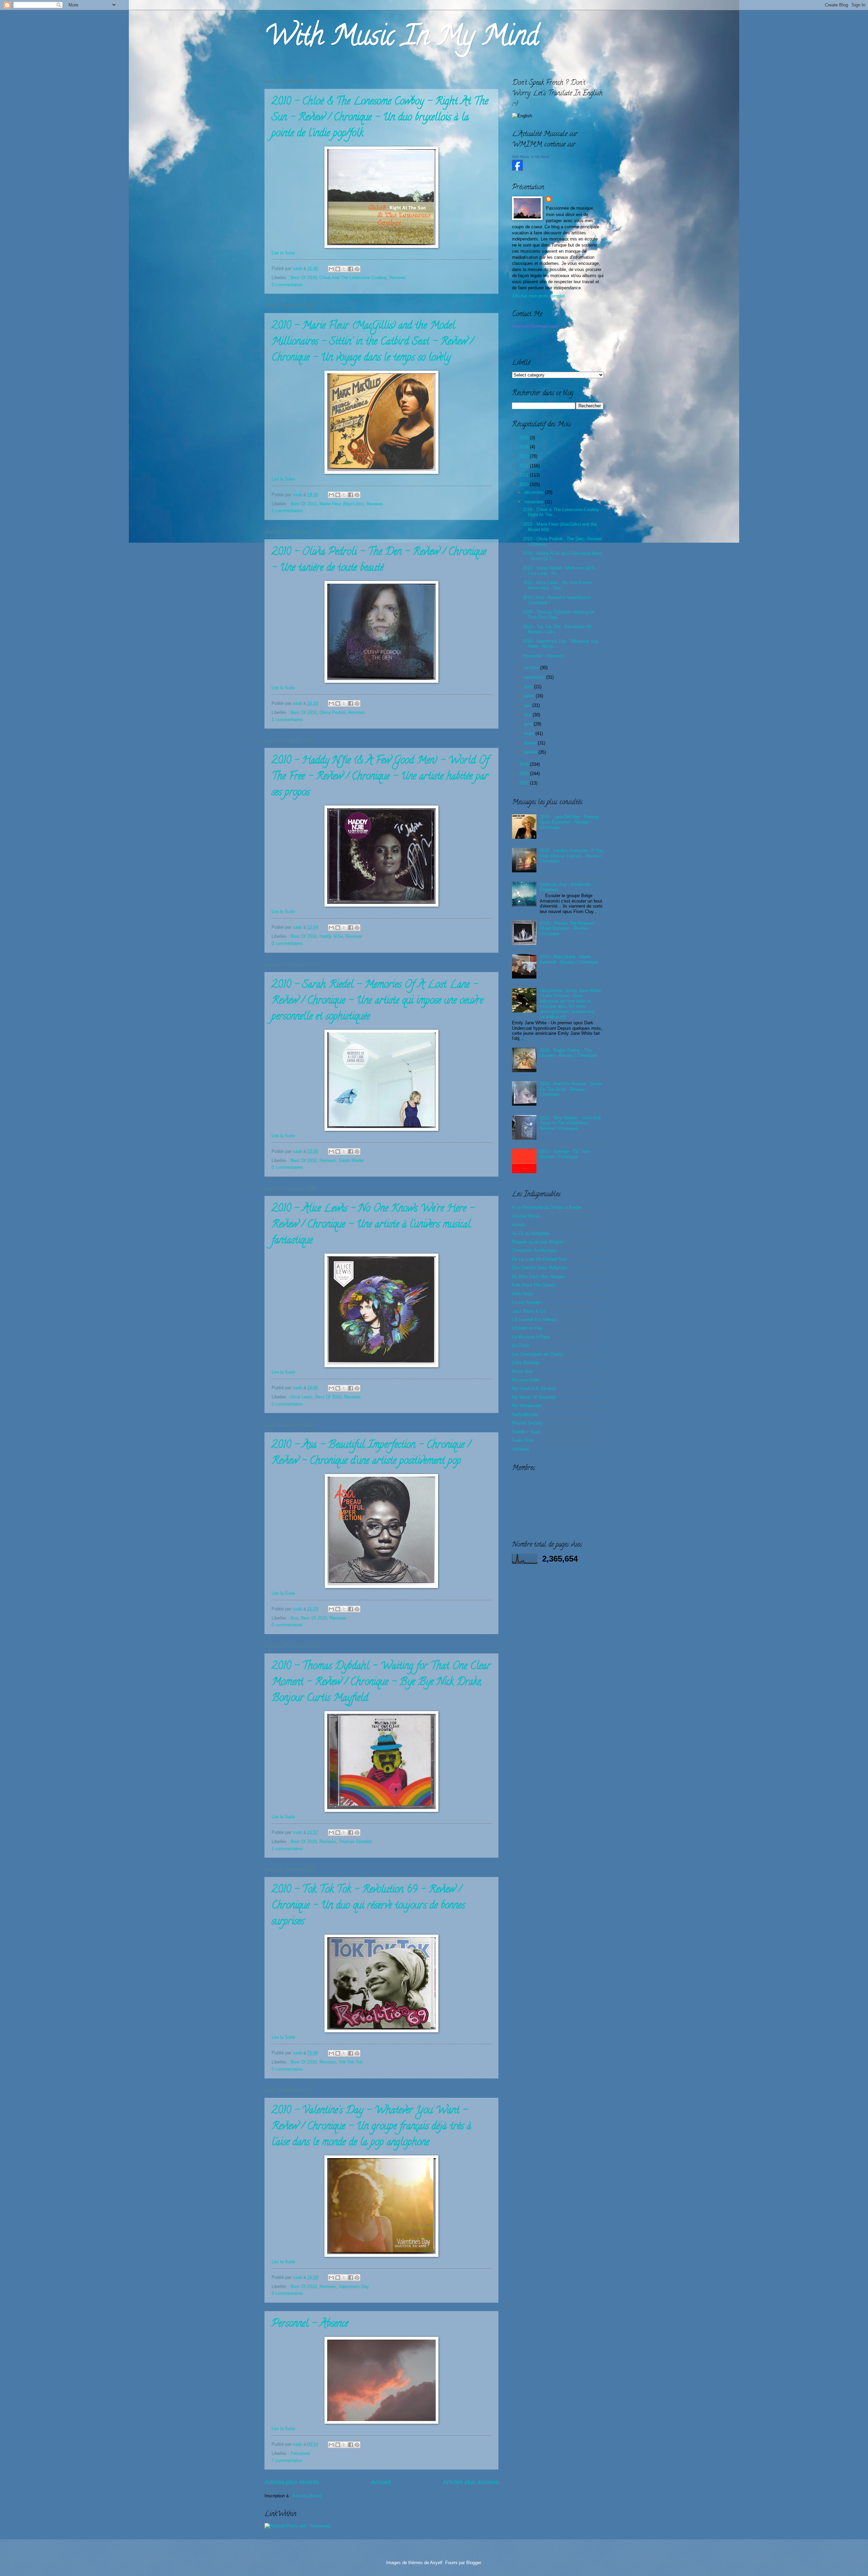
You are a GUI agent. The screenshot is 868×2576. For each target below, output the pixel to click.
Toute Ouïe (523, 1440)
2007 (525, 783)
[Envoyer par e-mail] (331, 269)
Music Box (522, 1371)
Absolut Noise (526, 1216)
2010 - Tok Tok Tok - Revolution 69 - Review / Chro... (558, 629)
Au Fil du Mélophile (531, 1233)
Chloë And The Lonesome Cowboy (353, 278)
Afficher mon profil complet (538, 296)
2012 (525, 466)
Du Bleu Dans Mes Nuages (539, 1276)
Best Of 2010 (304, 278)
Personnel (300, 2453)
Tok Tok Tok (351, 2062)
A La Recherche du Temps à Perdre (547, 1207)
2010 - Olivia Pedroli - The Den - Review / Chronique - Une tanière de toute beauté (379, 561)
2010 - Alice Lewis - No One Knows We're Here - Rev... (557, 585)
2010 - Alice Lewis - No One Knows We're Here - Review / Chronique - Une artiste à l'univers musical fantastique (373, 1225)
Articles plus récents (292, 2482)
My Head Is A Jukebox (534, 1388)
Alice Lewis (301, 1397)
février (531, 743)
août (529, 687)
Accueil (381, 2482)
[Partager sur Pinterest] (357, 269)
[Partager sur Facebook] (351, 269)
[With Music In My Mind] (517, 169)
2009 (525, 764)
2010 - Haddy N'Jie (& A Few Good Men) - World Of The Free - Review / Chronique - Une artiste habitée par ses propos (380, 777)
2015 (525, 438)
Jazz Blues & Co (529, 1311)
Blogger (474, 2563)
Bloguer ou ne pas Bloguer (538, 1242)
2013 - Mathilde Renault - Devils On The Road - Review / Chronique (571, 1089)
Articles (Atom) (307, 2496)
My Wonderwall (527, 1406)
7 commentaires (287, 2461)
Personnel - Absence (310, 2325)
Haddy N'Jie (331, 936)
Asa (294, 1618)
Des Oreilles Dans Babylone (540, 1268)
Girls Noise (523, 1294)
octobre (532, 668)
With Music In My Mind (401, 39)
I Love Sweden (527, 1302)
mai (528, 715)
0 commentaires (287, 285)
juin (528, 705)
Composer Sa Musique (534, 1250)
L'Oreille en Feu (527, 1328)
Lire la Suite (283, 253)
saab (298, 268)
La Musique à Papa (531, 1337)
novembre (535, 502)
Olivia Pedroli (332, 712)
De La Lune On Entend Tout (539, 1259)
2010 (525, 485)
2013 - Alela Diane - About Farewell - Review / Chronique (569, 959)
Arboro (518, 1225)
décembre (535, 492)
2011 (525, 475)
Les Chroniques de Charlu (537, 1354)
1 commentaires (287, 511)
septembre (535, 677)
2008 (525, 773)
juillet (530, 696)
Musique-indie (526, 1380)
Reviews (398, 278)
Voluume (520, 1449)
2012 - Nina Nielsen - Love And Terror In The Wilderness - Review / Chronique (570, 1123)
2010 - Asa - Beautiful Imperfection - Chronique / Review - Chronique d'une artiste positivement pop (371, 1454)
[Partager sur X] (344, 269)
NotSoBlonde (525, 1415)
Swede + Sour (526, 1432)
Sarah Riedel (351, 1160)
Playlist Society (527, 1423)
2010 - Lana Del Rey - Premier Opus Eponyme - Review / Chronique (569, 822)
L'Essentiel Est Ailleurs (535, 1320)
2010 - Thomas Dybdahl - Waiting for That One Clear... (559, 615)
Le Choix (521, 1345)
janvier (531, 752)
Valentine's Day (354, 2287)
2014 (525, 447)
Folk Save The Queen (534, 1285)
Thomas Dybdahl (355, 1842)
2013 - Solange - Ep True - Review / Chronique (566, 1154)
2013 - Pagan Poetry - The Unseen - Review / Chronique (568, 1053)
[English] (522, 116)
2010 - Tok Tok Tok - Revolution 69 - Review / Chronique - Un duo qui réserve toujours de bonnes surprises (368, 1906)
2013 (525, 456)
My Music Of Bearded (534, 1397)
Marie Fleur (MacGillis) (342, 504)
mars (530, 733)
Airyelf (436, 2563)
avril (529, 724)
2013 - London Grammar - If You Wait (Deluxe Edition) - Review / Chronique (571, 856)
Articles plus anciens (471, 2482)
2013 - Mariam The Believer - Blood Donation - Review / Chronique (568, 928)
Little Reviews (526, 1363)
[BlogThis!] (338, 269)
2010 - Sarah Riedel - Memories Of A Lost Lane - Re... (559, 570)
